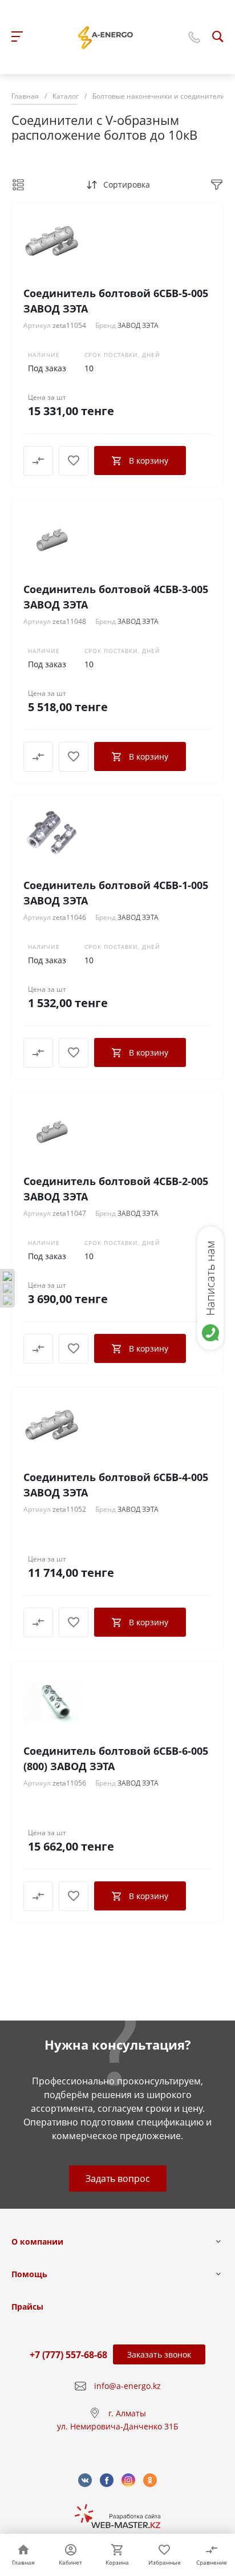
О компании (37, 2242)
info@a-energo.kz (127, 2386)
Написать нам (210, 1278)
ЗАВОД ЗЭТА (138, 325)
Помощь (29, 2274)
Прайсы (27, 2307)
